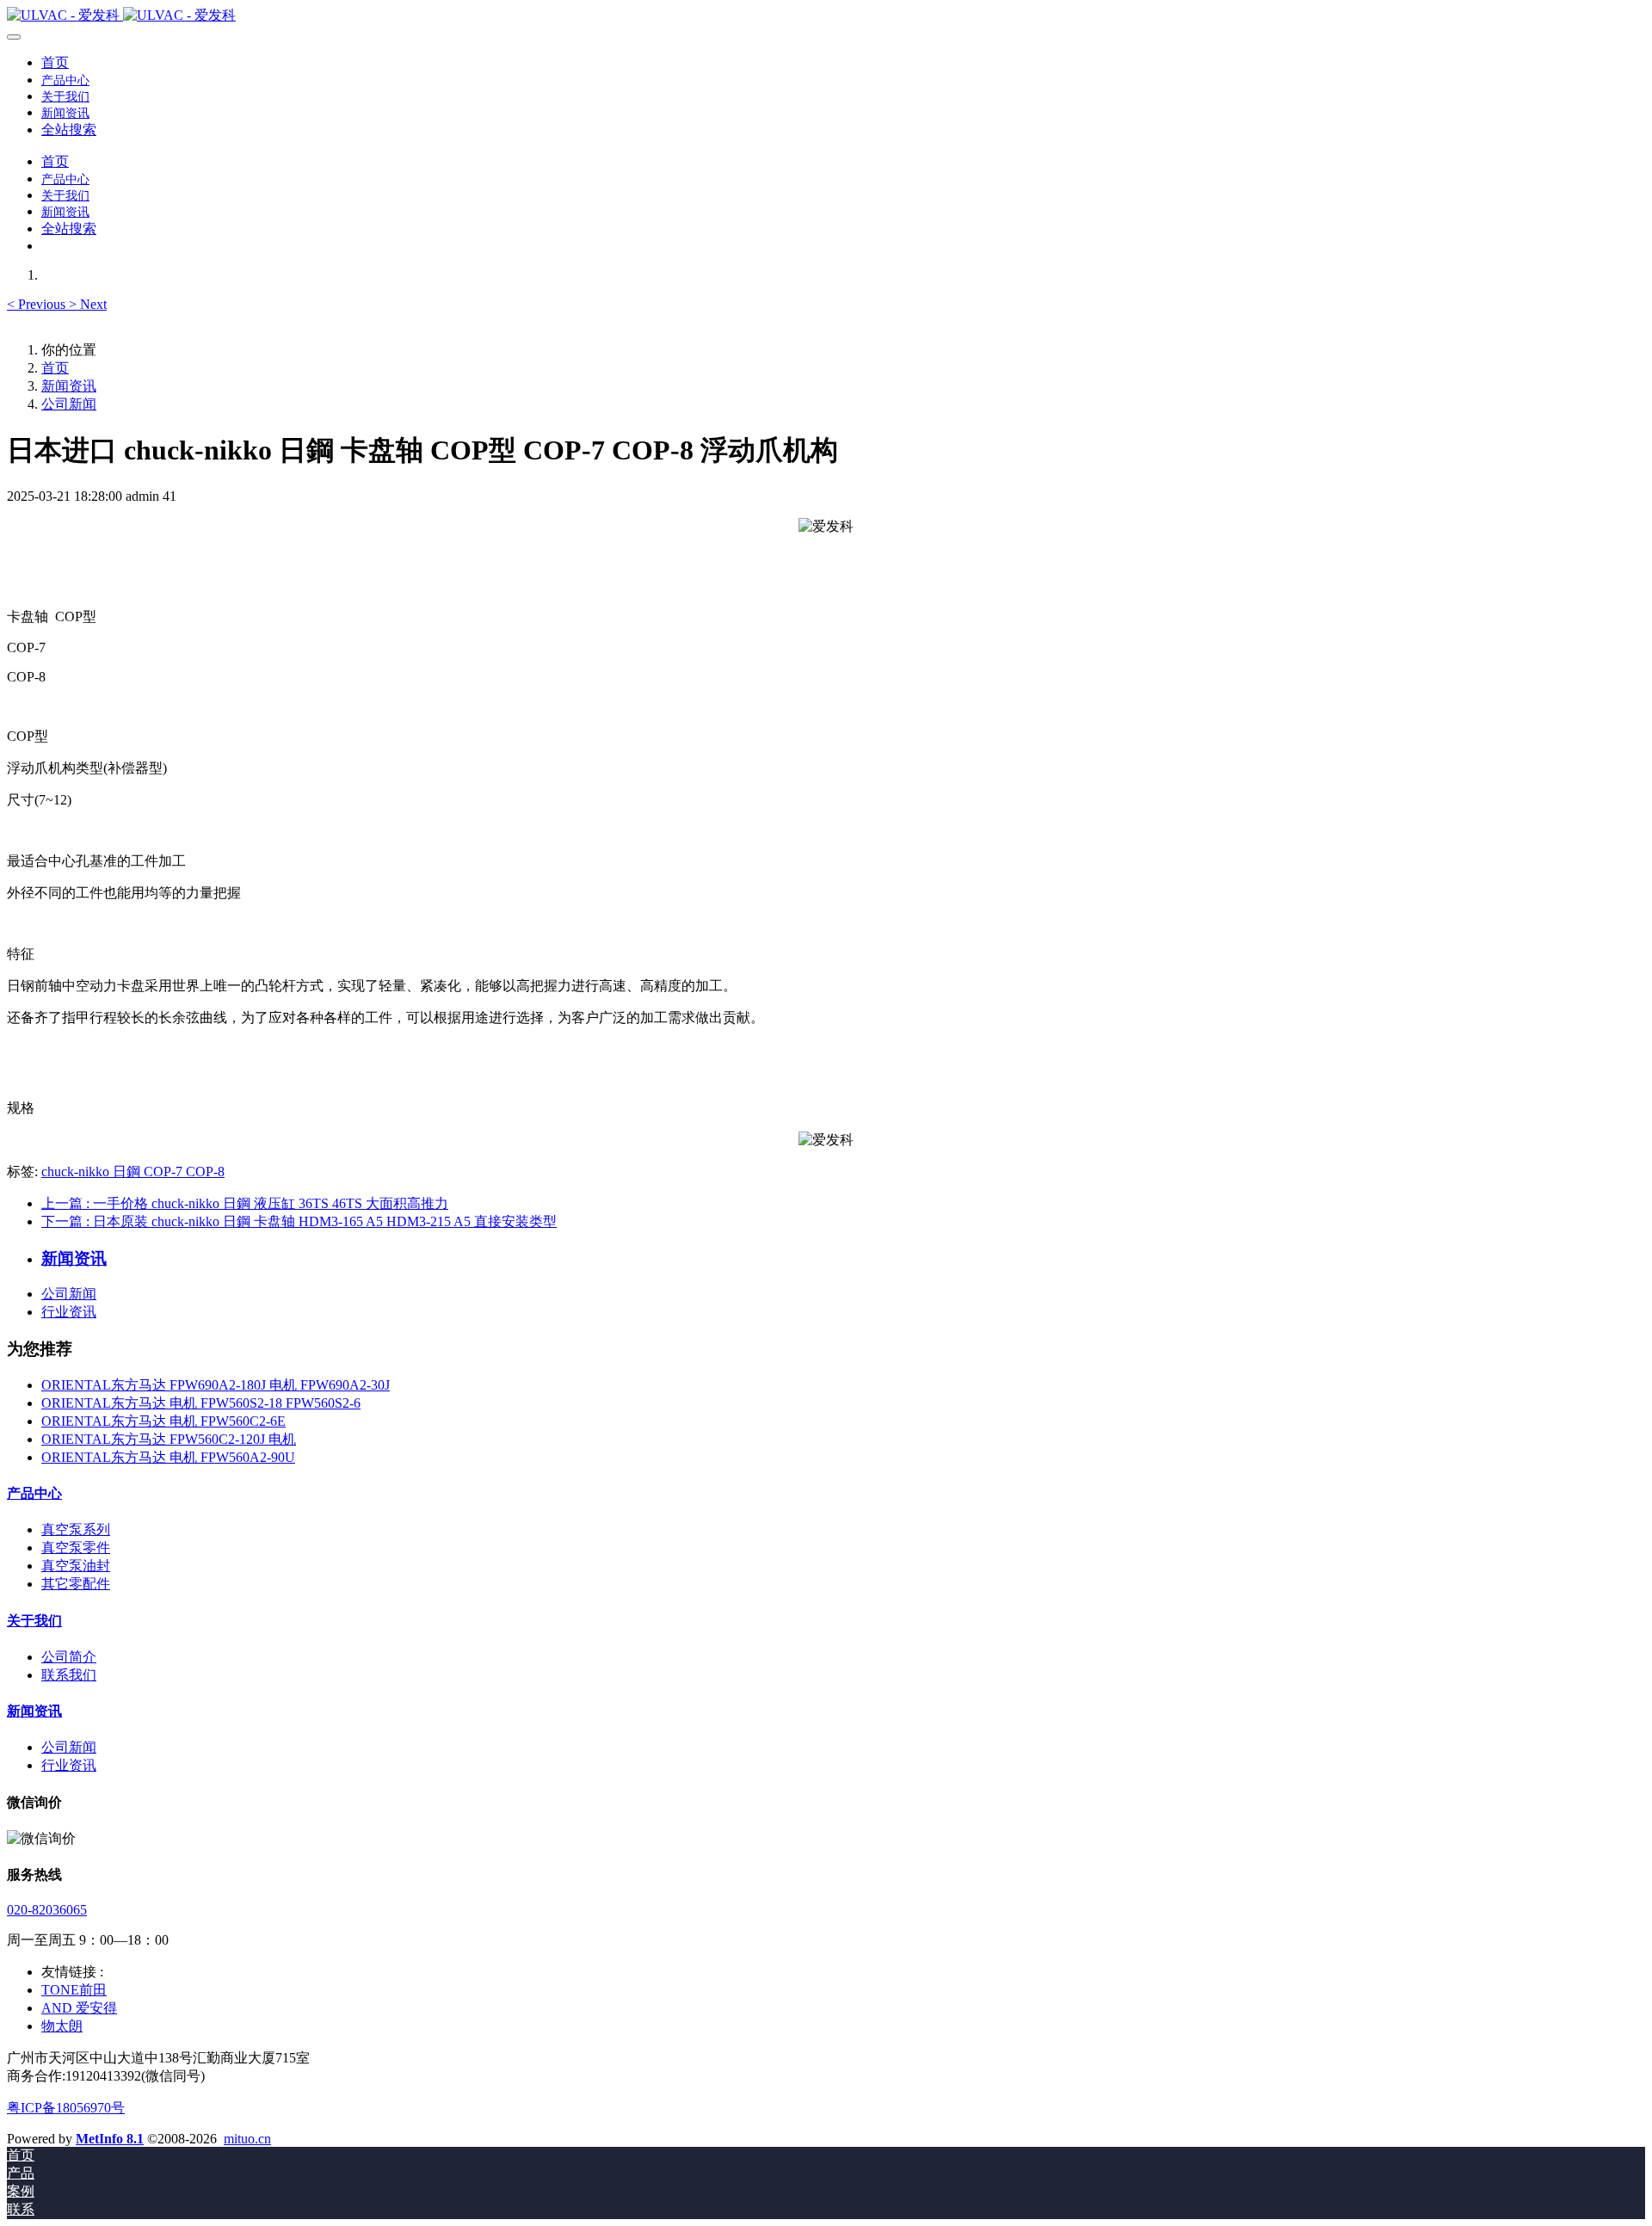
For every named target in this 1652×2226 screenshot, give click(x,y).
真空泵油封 (76, 1566)
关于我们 (34, 1621)
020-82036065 (47, 1910)
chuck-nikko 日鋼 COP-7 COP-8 (133, 1172)
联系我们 (69, 1675)
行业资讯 (69, 1312)
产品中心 (34, 1493)
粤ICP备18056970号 (66, 2108)
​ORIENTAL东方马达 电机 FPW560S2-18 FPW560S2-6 (201, 1403)
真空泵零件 (76, 1548)
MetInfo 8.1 (110, 2139)
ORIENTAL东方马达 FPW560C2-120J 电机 (169, 1439)
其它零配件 (76, 1584)
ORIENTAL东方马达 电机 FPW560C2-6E (163, 1421)
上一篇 (245, 1203)
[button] (38, 304)
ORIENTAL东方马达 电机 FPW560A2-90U (168, 1457)
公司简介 (69, 1657)
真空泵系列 (76, 1529)
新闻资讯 (69, 386)
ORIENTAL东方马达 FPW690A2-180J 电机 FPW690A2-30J (216, 1385)
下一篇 (299, 1221)
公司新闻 (69, 404)
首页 (55, 62)
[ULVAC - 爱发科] (826, 16)
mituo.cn (247, 2139)
